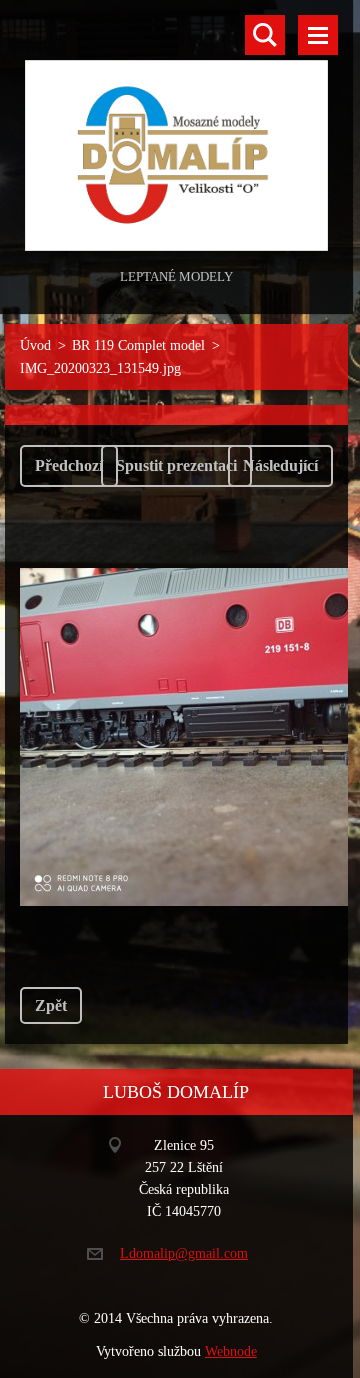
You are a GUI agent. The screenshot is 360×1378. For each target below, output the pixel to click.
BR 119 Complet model (138, 345)
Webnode (231, 1351)
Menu (318, 35)
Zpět (51, 1005)
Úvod (35, 345)
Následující (280, 465)
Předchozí (69, 465)
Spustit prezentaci (176, 465)
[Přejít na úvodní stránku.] (176, 132)
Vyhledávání (265, 35)
